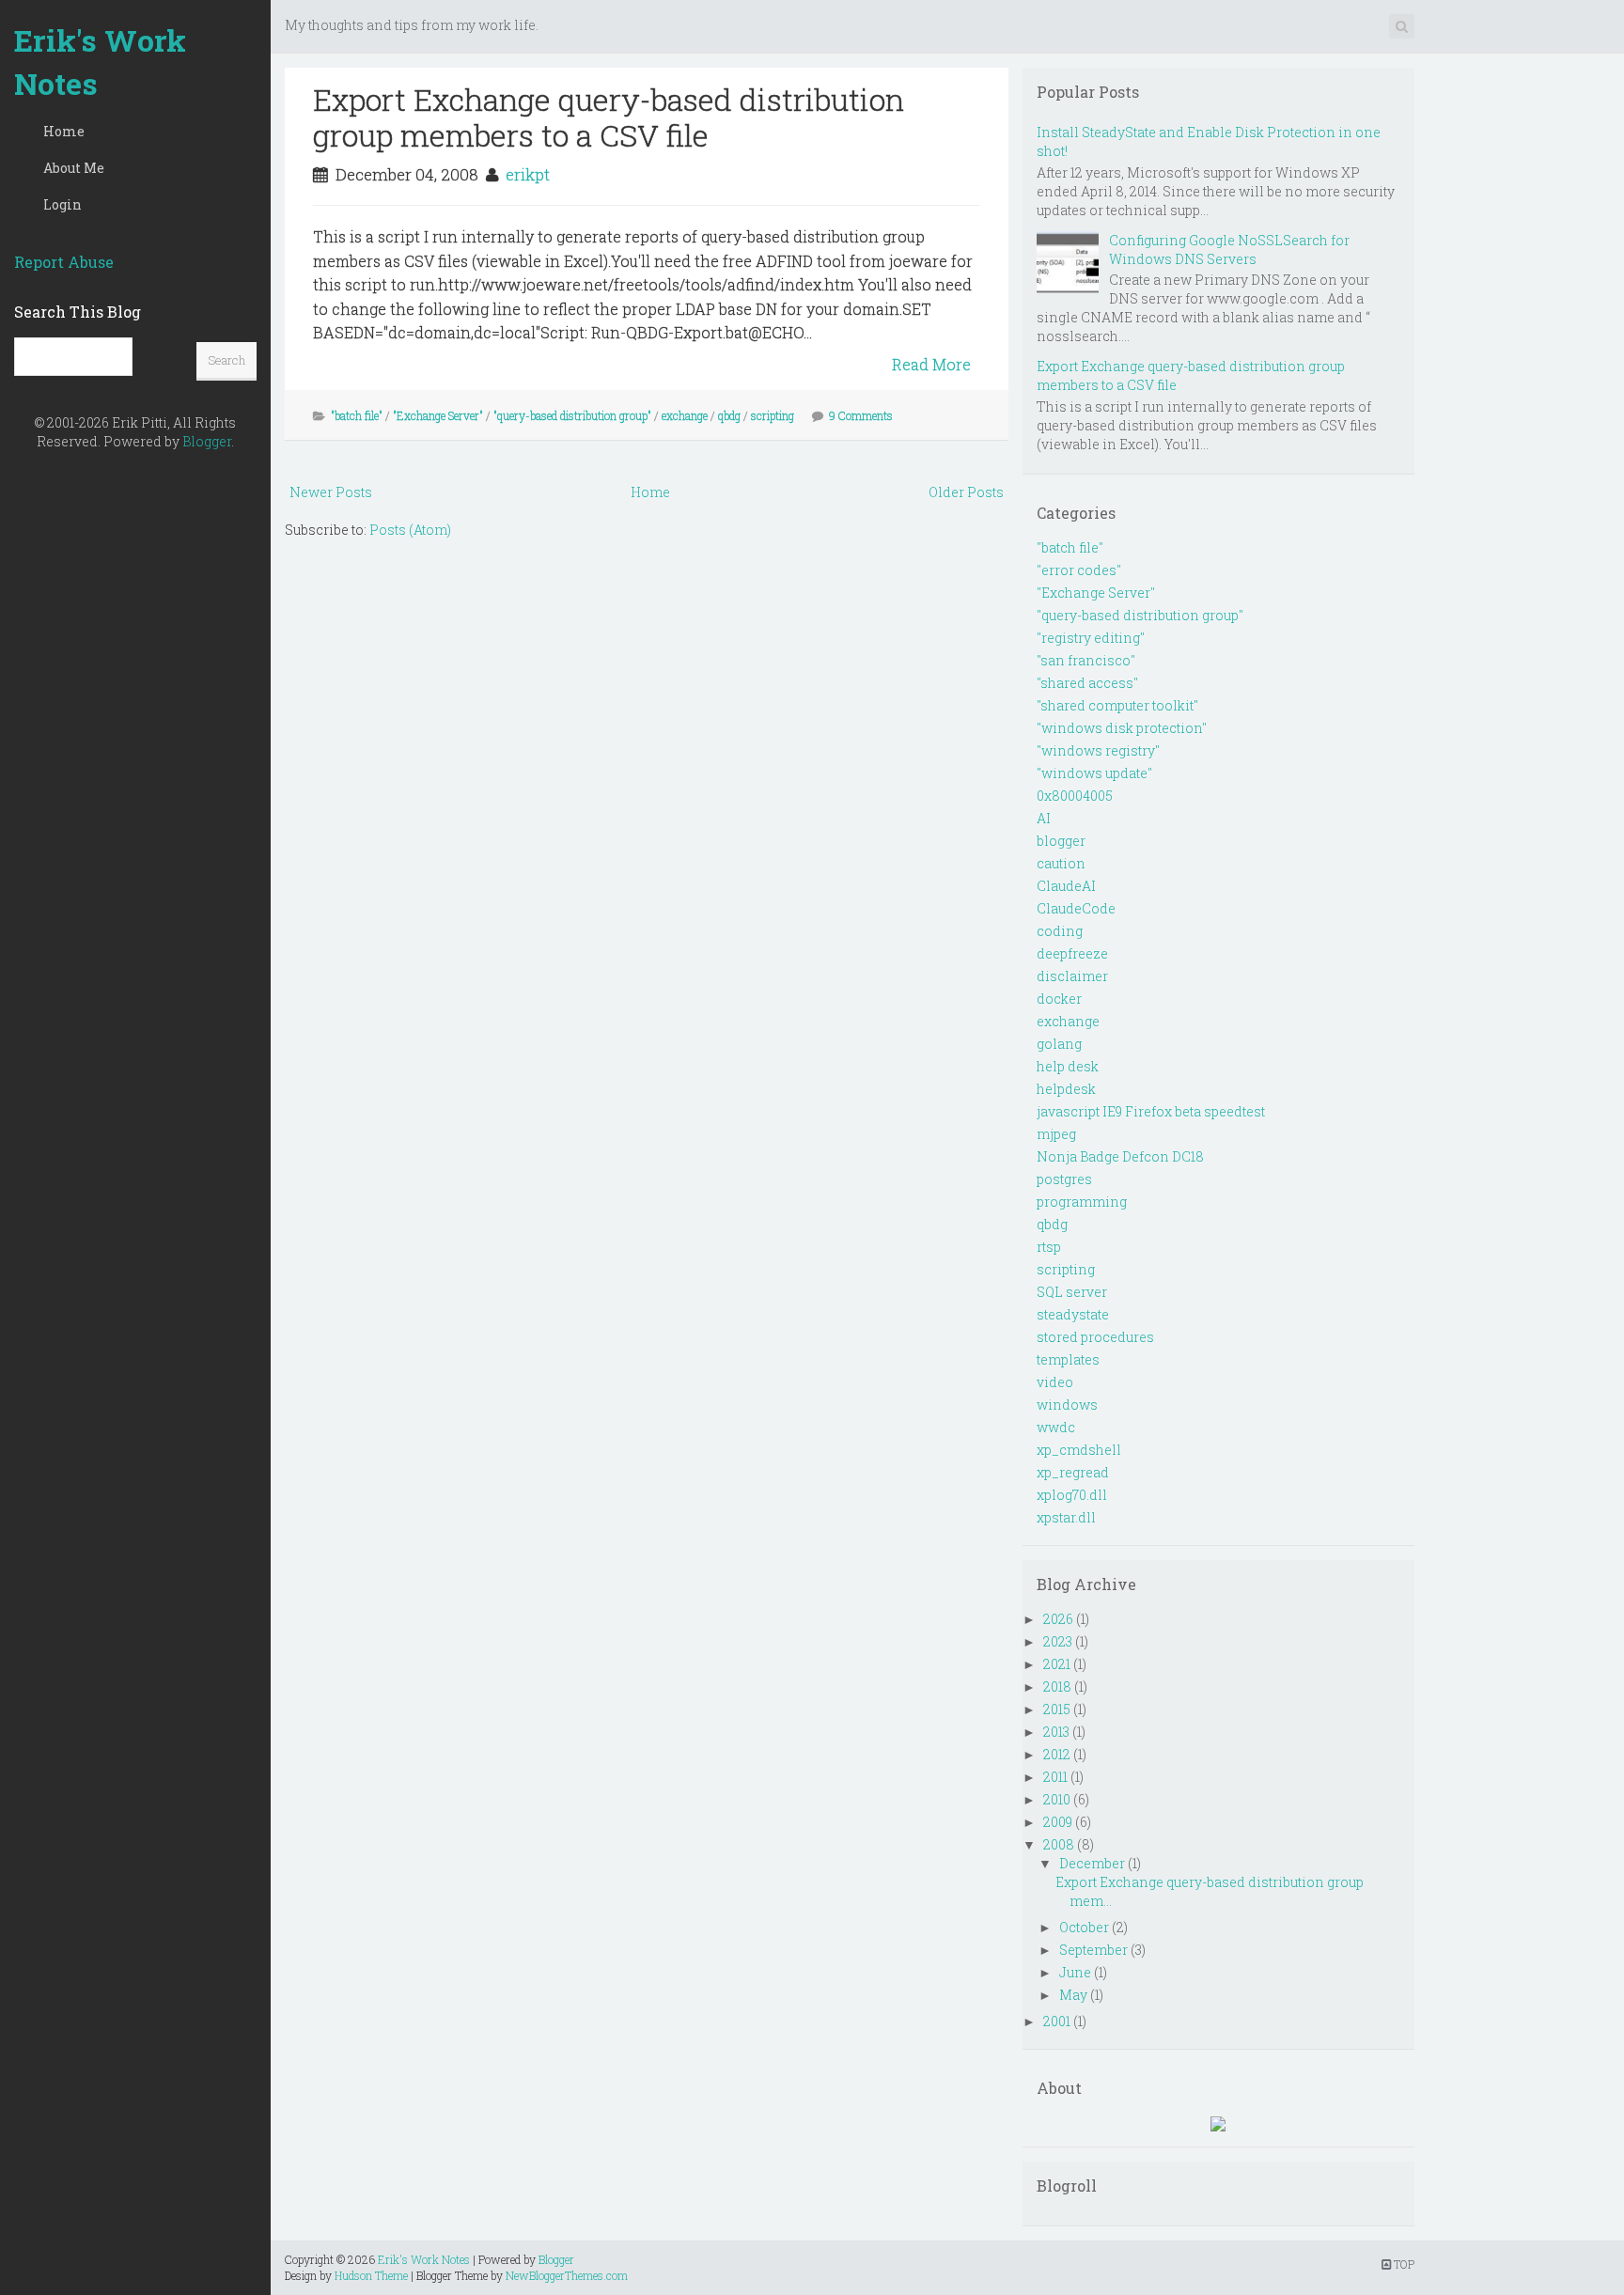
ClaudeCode (1076, 908)
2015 (1057, 1709)
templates (1068, 1359)
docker (1059, 999)
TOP (1403, 2264)
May (1073, 1995)
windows (1067, 1405)
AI (1044, 818)
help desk (1068, 1066)
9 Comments (861, 415)
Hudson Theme (371, 2275)
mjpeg (1056, 1134)
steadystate (1073, 1314)
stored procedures (1095, 1337)
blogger (1061, 841)
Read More (931, 364)
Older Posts (966, 492)
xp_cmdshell (1079, 1450)
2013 (1056, 1732)
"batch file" (357, 415)
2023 (1058, 1641)
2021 (1057, 1664)
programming (1082, 1202)
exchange (685, 415)
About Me (74, 168)
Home (64, 131)
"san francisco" (1086, 660)
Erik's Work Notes (100, 62)
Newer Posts (331, 492)
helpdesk (1066, 1089)
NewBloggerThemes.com (567, 2275)
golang (1059, 1044)
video (1055, 1382)
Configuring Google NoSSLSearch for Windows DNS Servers (1229, 250)
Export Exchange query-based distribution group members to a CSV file (609, 117)
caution (1061, 863)
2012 (1057, 1754)
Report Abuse (64, 262)
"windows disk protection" (1122, 728)
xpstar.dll (1066, 1517)
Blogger (207, 441)
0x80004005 (1075, 796)
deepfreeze (1072, 953)
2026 (1058, 1619)
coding (1060, 931)
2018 (1057, 1686)
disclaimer (1072, 976)
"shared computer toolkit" (1117, 705)
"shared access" (1087, 683)
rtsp (1049, 1247)
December (1092, 1863)
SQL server (1072, 1292)
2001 (1057, 2021)
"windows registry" (1098, 750)
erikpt (528, 174)
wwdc (1056, 1427)
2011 (1055, 1777)
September (1093, 1950)
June (1075, 1972)
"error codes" (1079, 570)
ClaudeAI (1066, 886)
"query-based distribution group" (572, 415)
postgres (1064, 1179)
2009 (1058, 1822)
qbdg (729, 415)
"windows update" (1094, 773)
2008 (1059, 1844)
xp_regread (1073, 1472)
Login (62, 204)
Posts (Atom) (410, 530)
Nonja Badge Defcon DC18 (1120, 1156)
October (1084, 1927)
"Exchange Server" (438, 415)
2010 (1057, 1799)
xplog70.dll (1072, 1495)
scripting (773, 415)
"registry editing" (1091, 638)
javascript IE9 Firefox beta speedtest (1151, 1111)
